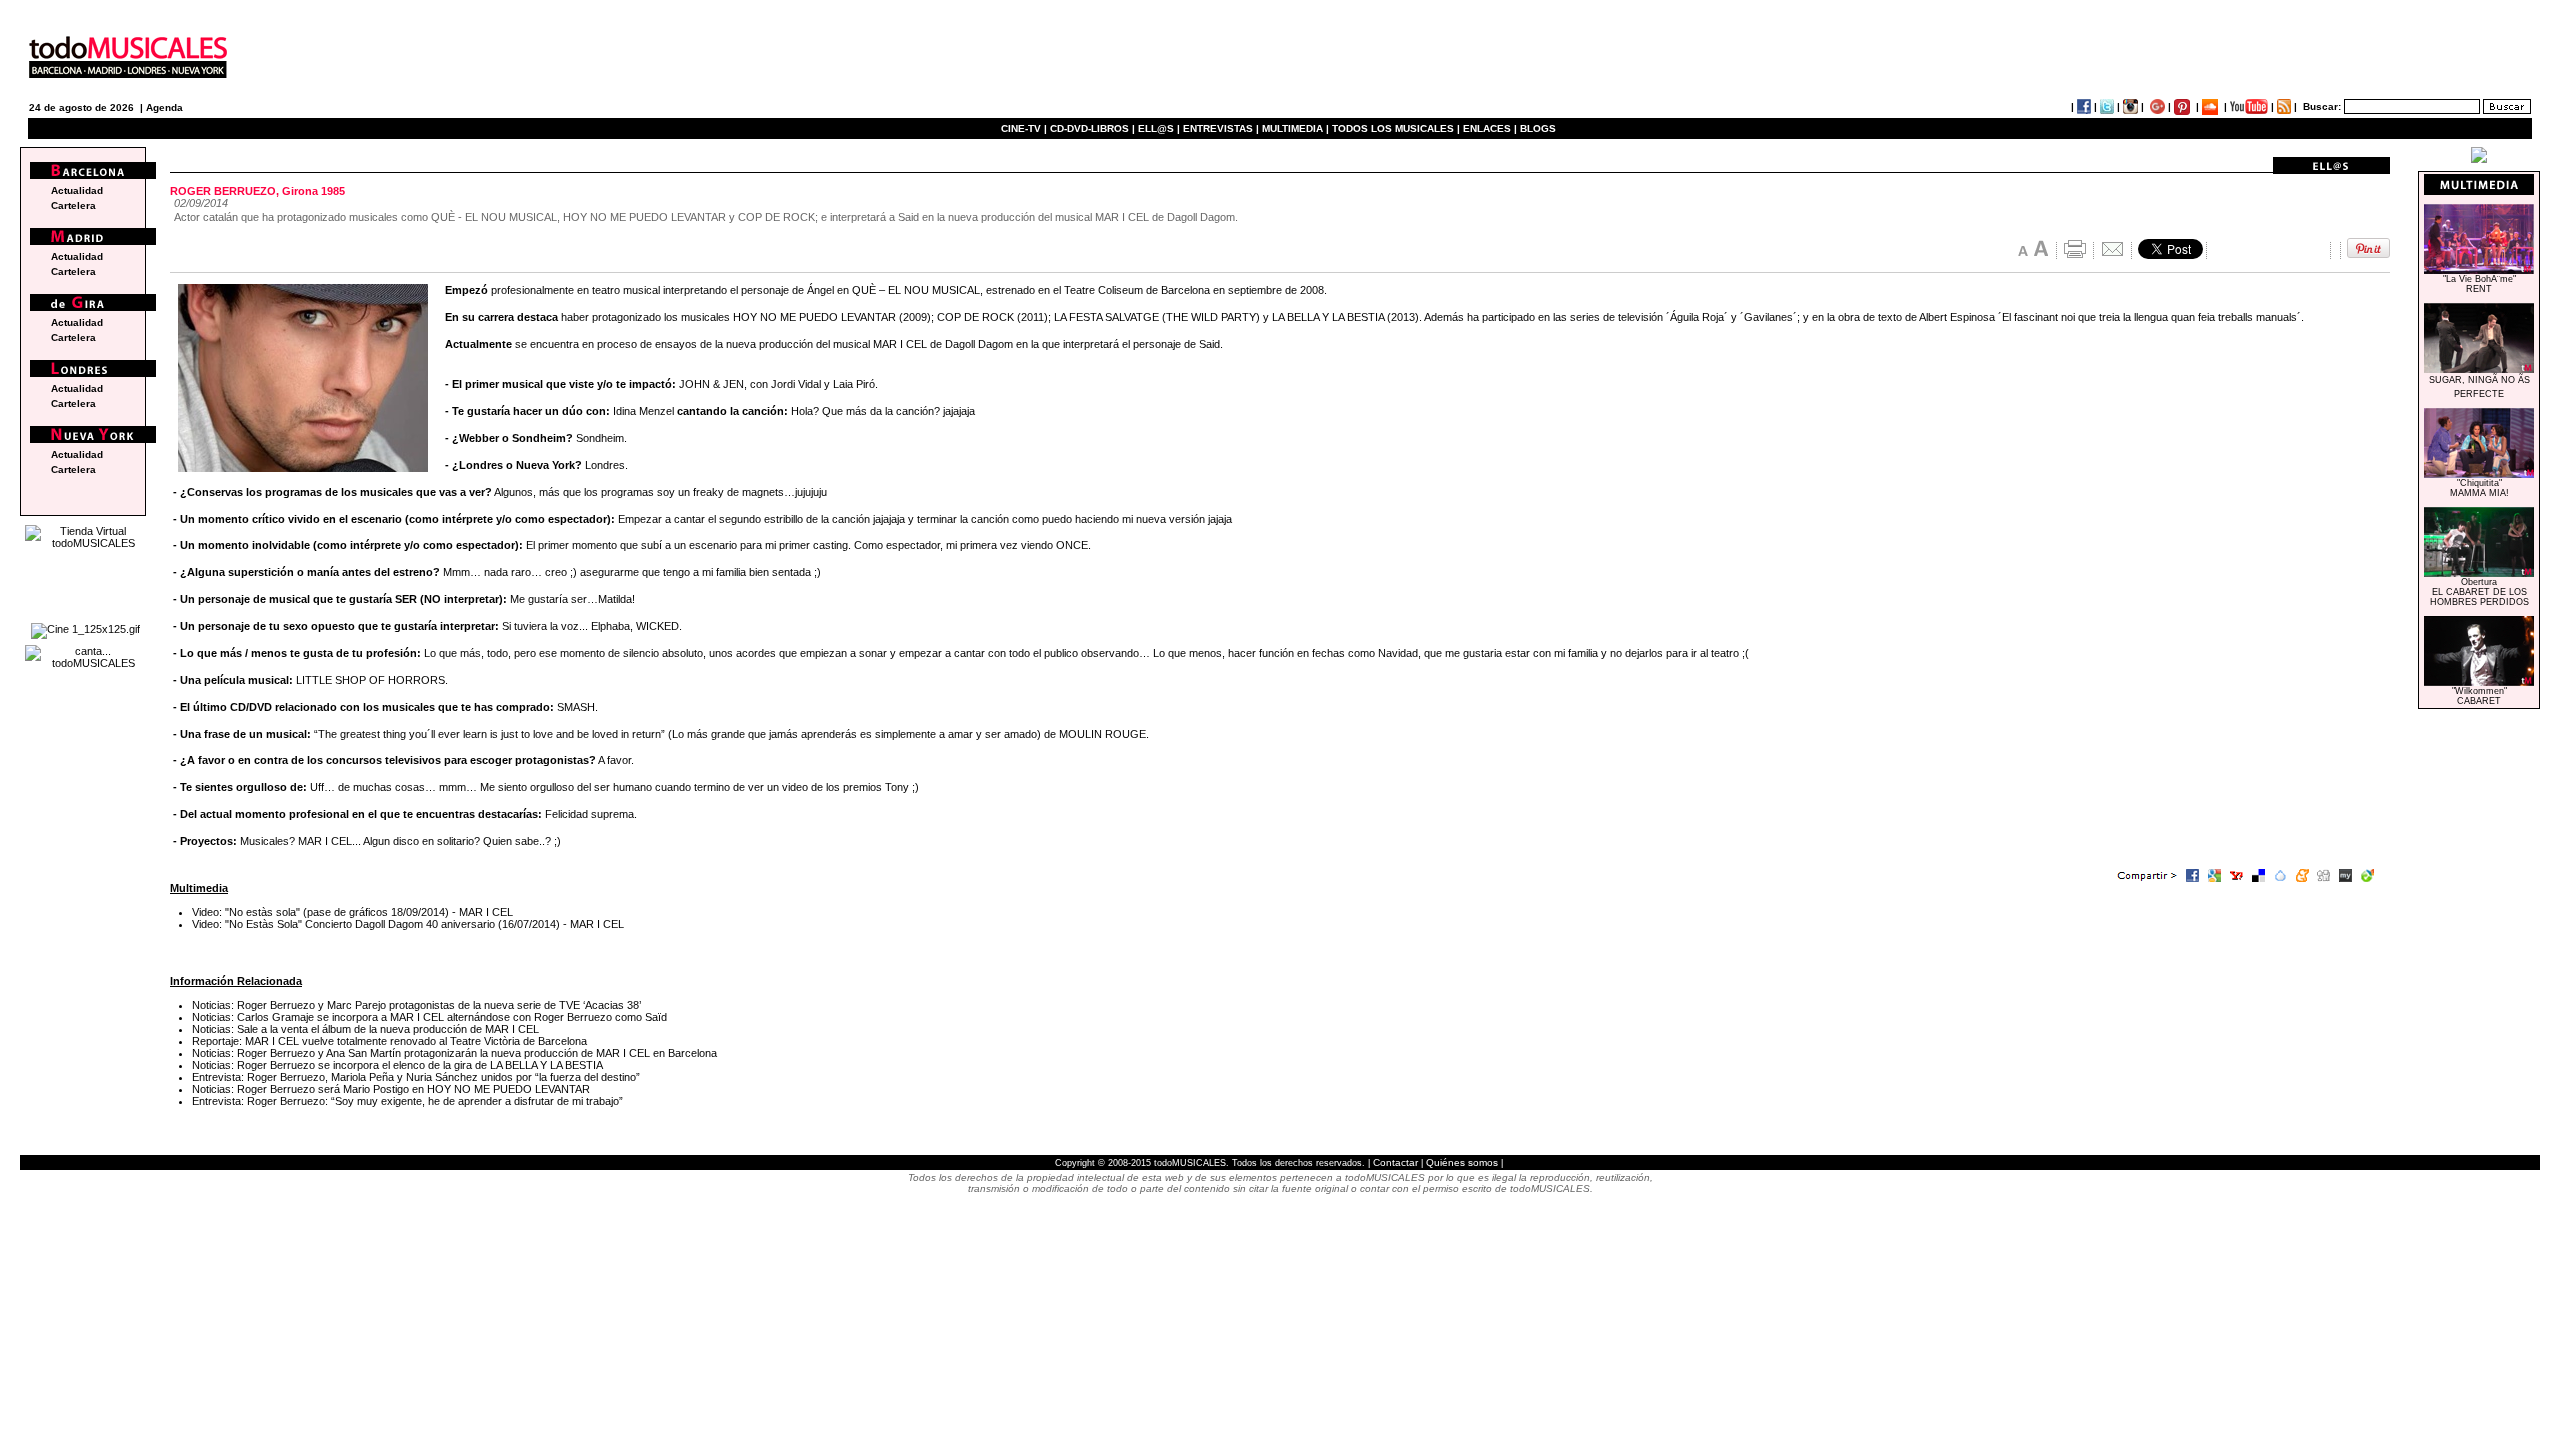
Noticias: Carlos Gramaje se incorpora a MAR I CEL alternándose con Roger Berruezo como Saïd (429, 1017)
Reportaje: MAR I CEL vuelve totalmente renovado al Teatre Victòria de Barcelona (389, 1041)
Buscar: (2322, 106)
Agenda (164, 107)
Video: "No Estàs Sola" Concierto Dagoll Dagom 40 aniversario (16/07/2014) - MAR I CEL (408, 924)
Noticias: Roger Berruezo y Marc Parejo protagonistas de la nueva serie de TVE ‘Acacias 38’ (416, 1005)
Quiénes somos (1462, 1162)
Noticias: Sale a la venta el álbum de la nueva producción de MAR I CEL (365, 1029)
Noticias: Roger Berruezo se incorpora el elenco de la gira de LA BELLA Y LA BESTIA (397, 1065)
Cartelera (73, 205)
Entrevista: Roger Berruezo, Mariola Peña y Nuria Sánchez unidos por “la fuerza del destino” (416, 1077)
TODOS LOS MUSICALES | (1396, 128)
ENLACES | (1490, 128)
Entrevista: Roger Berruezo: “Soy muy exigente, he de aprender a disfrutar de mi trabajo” (407, 1101)
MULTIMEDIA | (1295, 128)
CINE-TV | (1025, 128)
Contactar (1395, 1162)
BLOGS (1538, 128)
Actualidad (77, 190)
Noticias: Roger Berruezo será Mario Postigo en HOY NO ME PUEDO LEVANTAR (391, 1089)
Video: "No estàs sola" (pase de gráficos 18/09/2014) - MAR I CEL (352, 912)
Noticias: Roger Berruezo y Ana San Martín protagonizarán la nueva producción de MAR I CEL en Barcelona (454, 1053)
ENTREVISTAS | (1221, 128)
